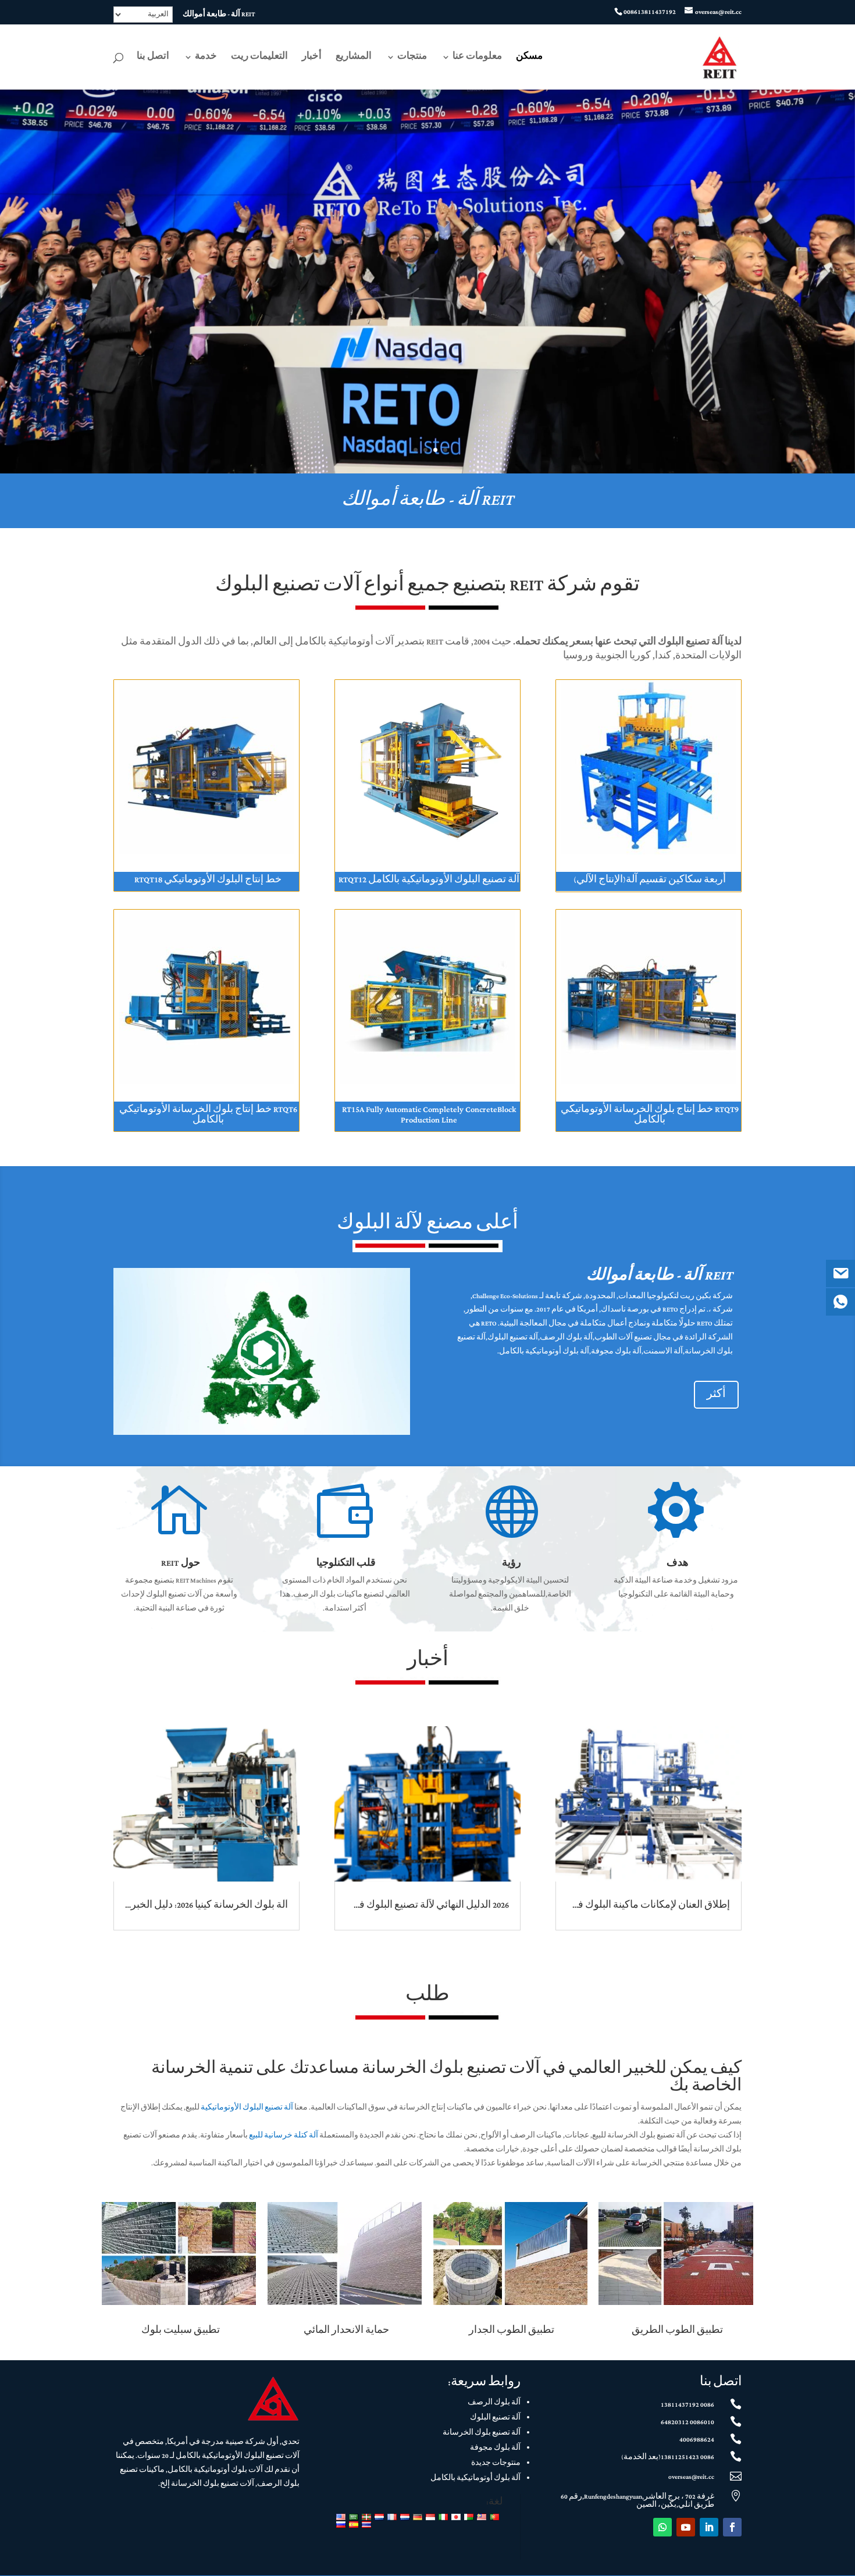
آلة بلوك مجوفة (495, 2448)
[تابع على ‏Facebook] (732, 2527)
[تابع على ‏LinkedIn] (709, 2527)
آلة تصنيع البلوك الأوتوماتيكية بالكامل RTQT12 (429, 880)
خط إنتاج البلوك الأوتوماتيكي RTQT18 (208, 880)
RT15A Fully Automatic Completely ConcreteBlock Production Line (429, 1115)
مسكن (529, 58)
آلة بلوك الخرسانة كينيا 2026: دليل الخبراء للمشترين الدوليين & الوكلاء (148, 1905)
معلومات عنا (477, 58)
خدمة (206, 58)
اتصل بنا (153, 58)
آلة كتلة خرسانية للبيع (284, 2136)
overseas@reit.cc (691, 2477)
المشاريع (354, 58)
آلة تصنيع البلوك (495, 2418)
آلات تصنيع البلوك (288, 586)
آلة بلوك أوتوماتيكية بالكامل (475, 2478)
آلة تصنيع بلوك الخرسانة (482, 2433)
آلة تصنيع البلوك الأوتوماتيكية (247, 2108)
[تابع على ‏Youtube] (686, 2527)
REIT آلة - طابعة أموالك (219, 15)
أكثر (716, 1394)
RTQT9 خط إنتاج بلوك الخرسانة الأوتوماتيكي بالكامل (650, 1115)
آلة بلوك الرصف (494, 2403)
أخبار (312, 58)
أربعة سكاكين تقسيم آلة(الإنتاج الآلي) (650, 880)
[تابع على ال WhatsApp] (662, 2527)
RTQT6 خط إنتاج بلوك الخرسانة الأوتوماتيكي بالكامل (208, 1115)
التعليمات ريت (259, 58)
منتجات (412, 58)
